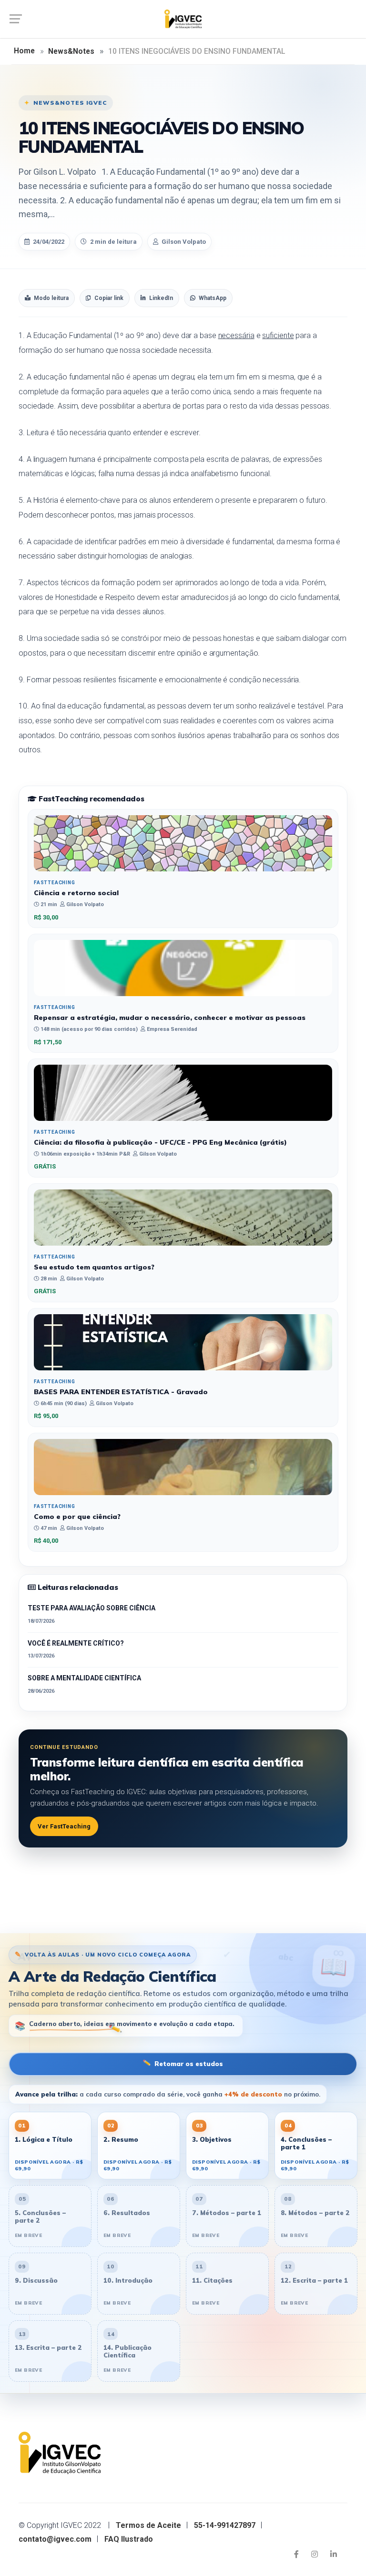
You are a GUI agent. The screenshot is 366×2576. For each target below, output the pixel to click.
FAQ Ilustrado (129, 2539)
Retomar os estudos (183, 2063)
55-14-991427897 (225, 2525)
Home (24, 51)
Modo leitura (51, 298)
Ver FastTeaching (64, 1826)
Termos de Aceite (148, 2525)
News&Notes (71, 51)
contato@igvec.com (55, 2539)
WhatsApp (213, 298)
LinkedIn (161, 298)
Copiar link (109, 298)
